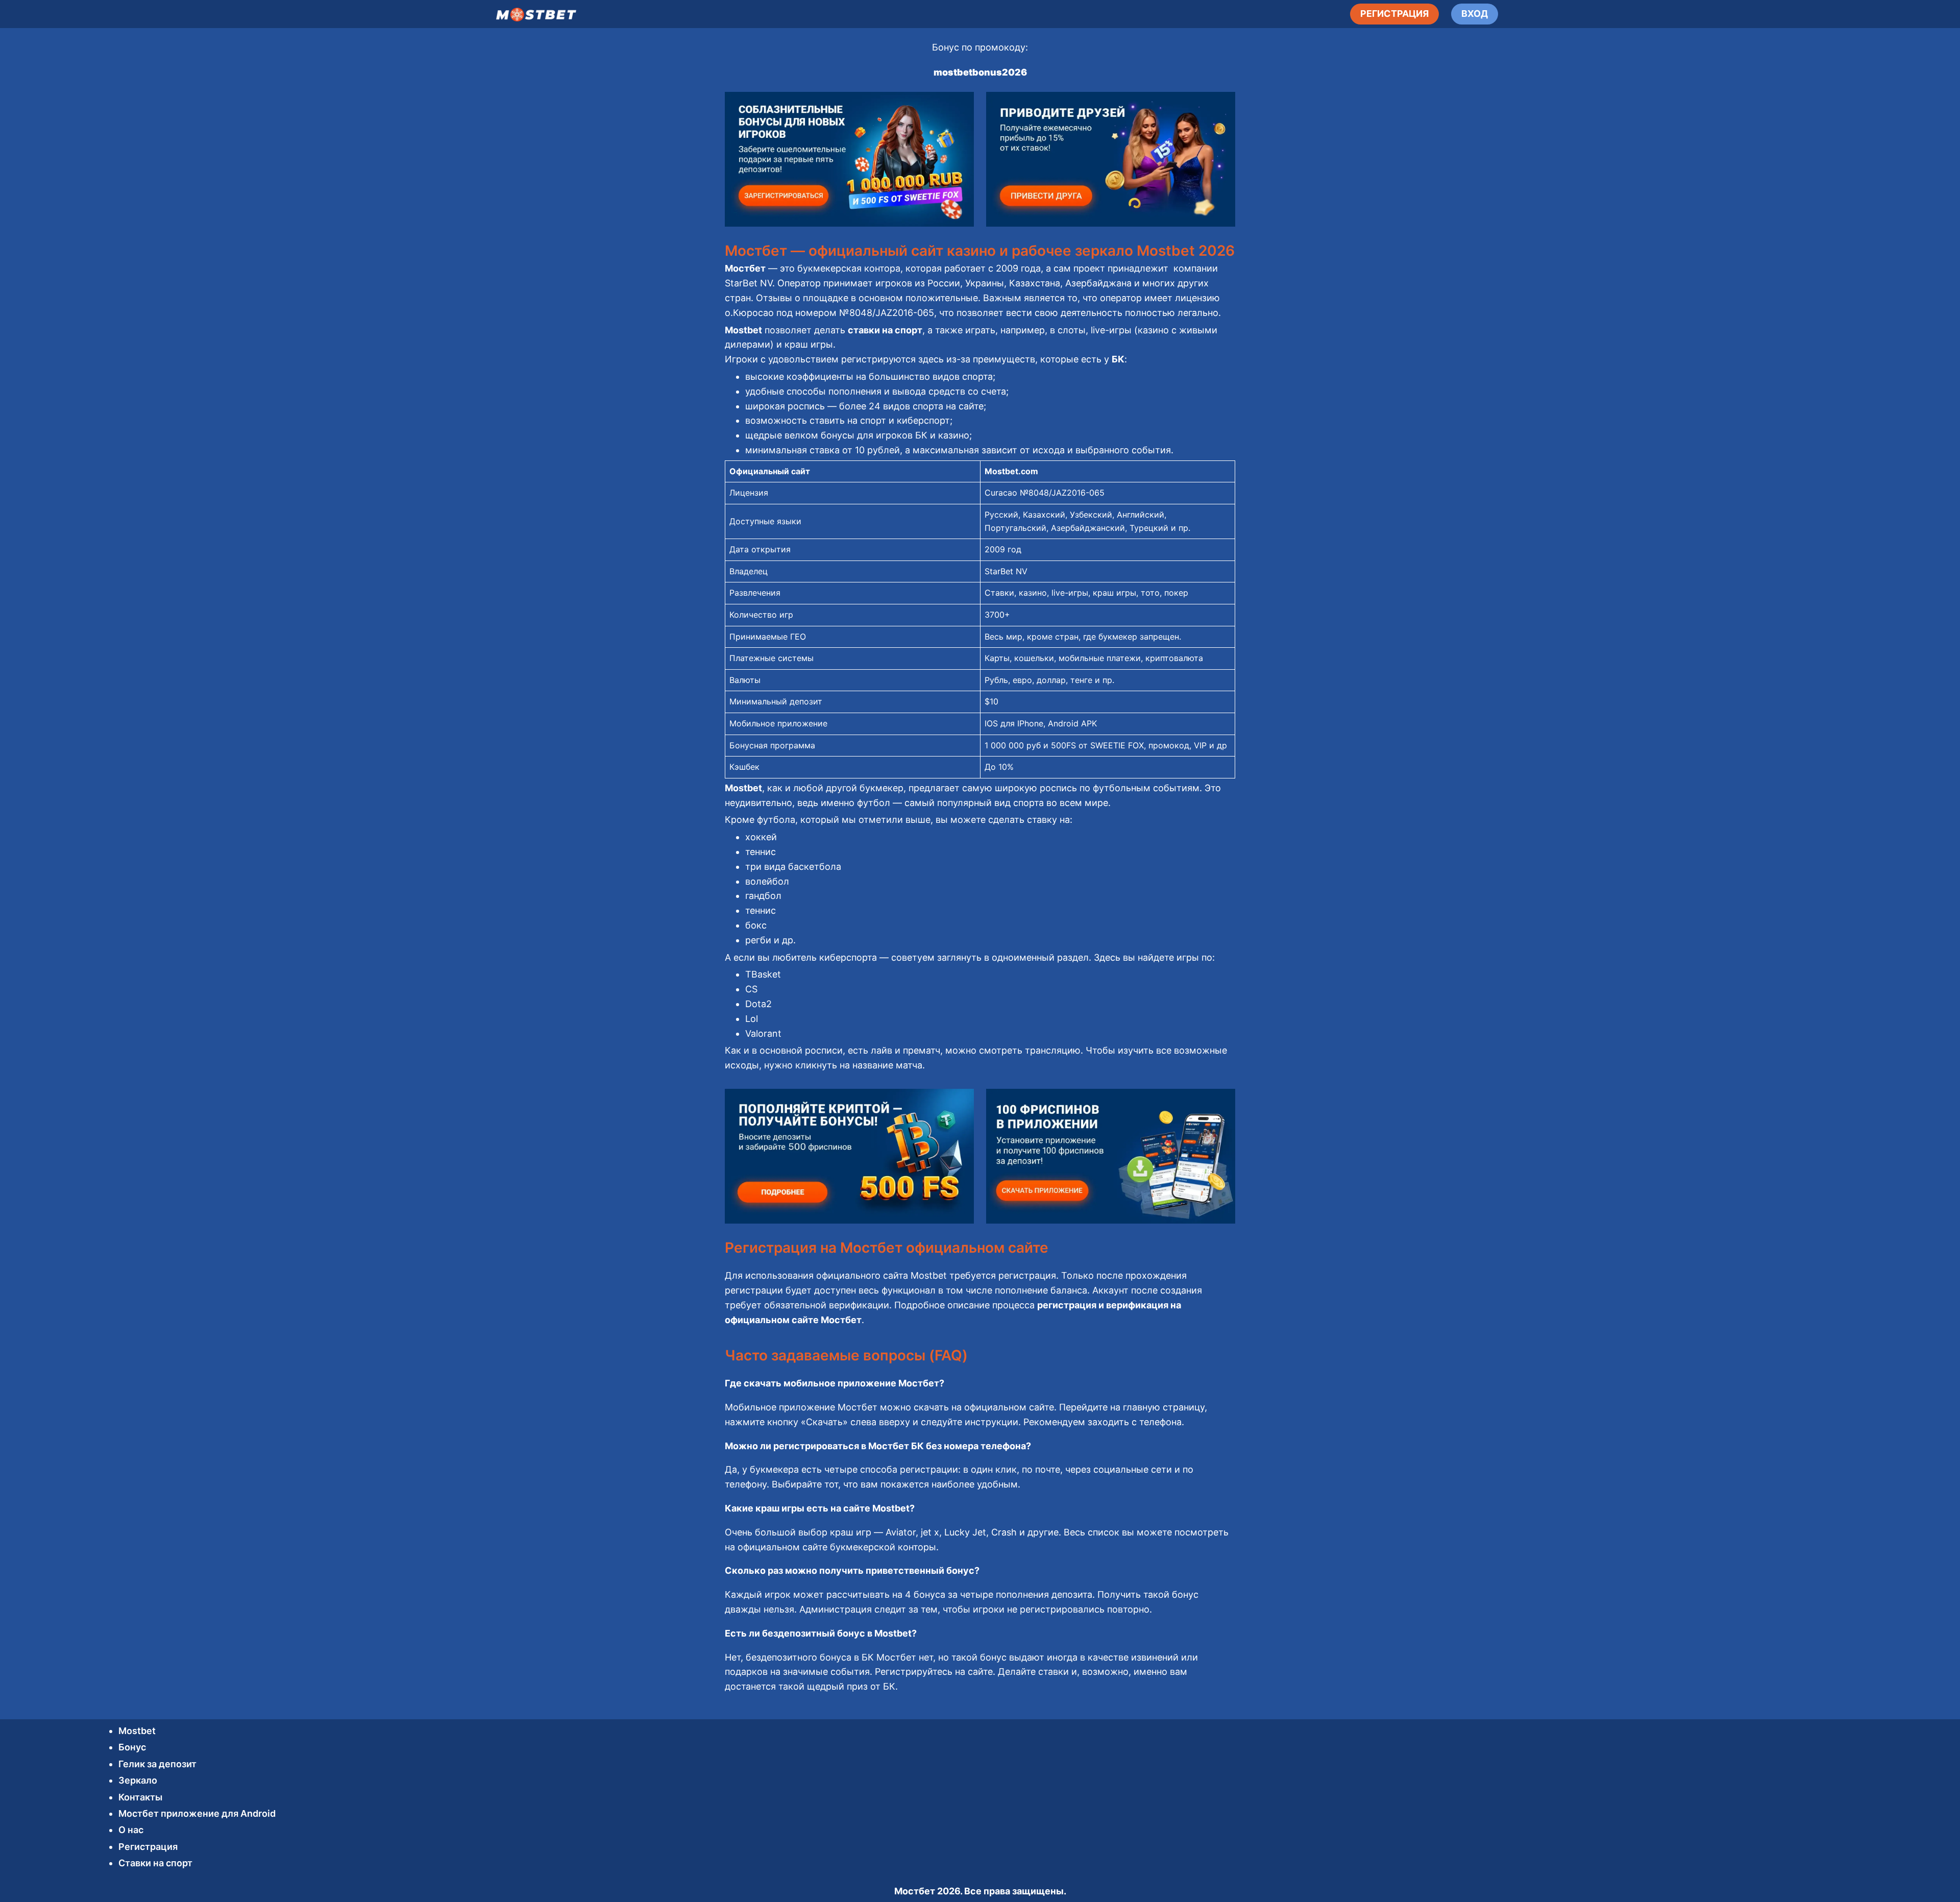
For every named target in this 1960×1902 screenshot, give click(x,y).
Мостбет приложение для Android (197, 1813)
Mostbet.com (1011, 471)
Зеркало (138, 1780)
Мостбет (915, 1891)
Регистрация (148, 1847)
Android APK (1072, 723)
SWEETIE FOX (1117, 745)
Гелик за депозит (157, 1764)
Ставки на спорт (155, 1863)
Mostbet (137, 1731)
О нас (131, 1830)
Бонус (132, 1747)
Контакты (140, 1797)
